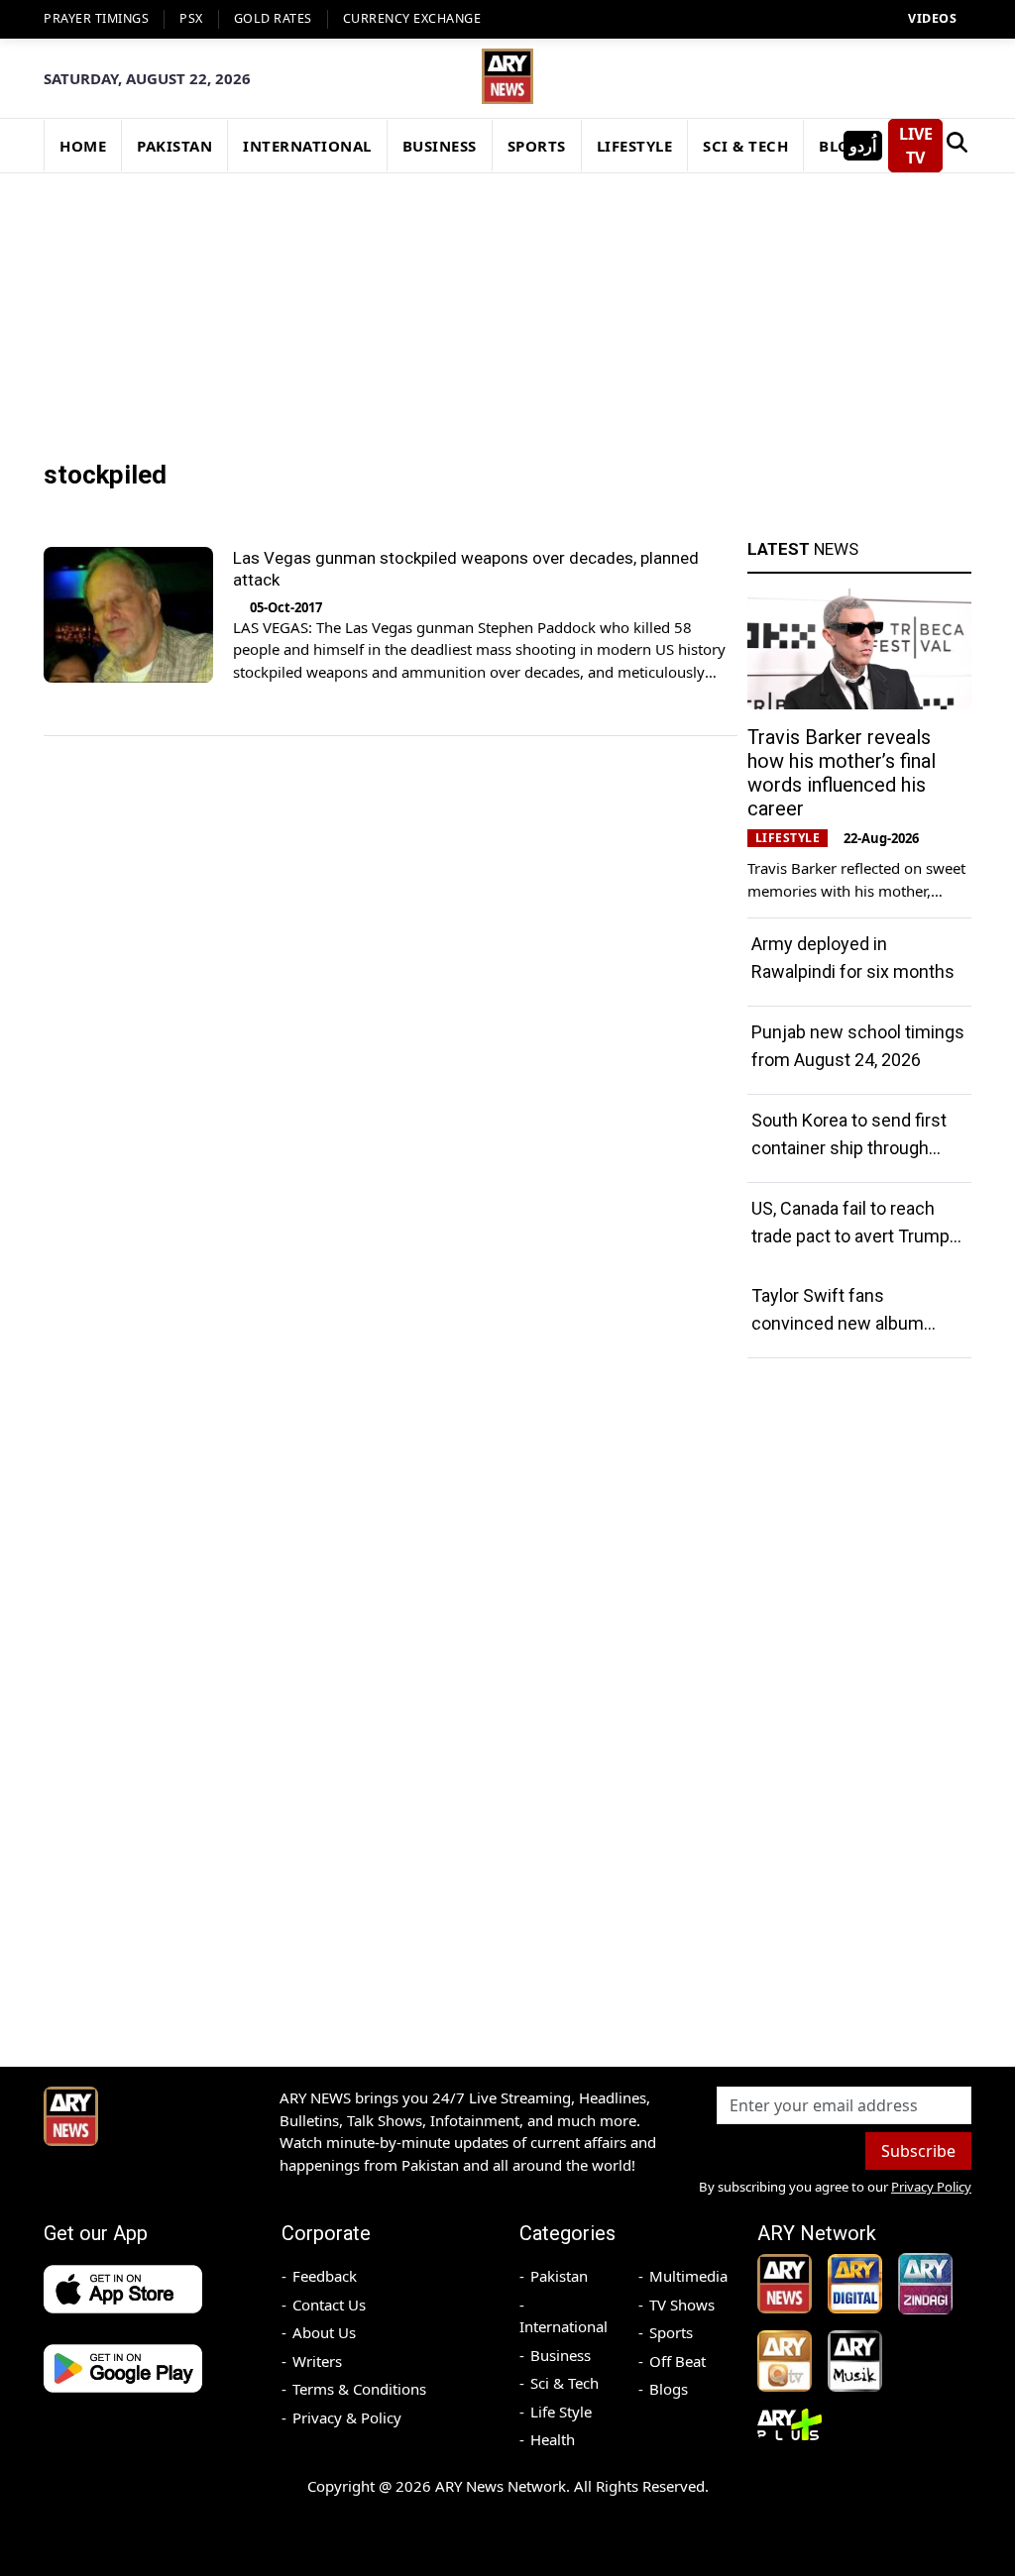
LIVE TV (916, 146)
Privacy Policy (931, 2187)
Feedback (325, 2276)
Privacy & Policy (347, 2417)
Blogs (669, 2389)
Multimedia (688, 2276)
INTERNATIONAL (307, 146)
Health (553, 2439)
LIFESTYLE (635, 146)
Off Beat (677, 2361)
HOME (83, 146)
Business (561, 2355)
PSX (191, 18)
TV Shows (682, 2305)
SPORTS (537, 146)
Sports (671, 2332)
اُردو (863, 146)
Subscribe (918, 2151)
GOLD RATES (273, 18)
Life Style (561, 2412)
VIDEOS (932, 18)
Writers (317, 2361)
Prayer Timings (96, 18)
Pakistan (559, 2276)
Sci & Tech (564, 2383)
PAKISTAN (174, 146)
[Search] (957, 146)
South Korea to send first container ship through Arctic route (849, 1148)
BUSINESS (440, 146)
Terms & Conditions (359, 2389)
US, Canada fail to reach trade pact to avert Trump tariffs (850, 1236)
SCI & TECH (745, 146)
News (803, 549)
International (564, 2326)
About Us (324, 2332)
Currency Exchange (412, 18)
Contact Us (329, 2305)
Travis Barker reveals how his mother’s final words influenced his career (842, 773)
